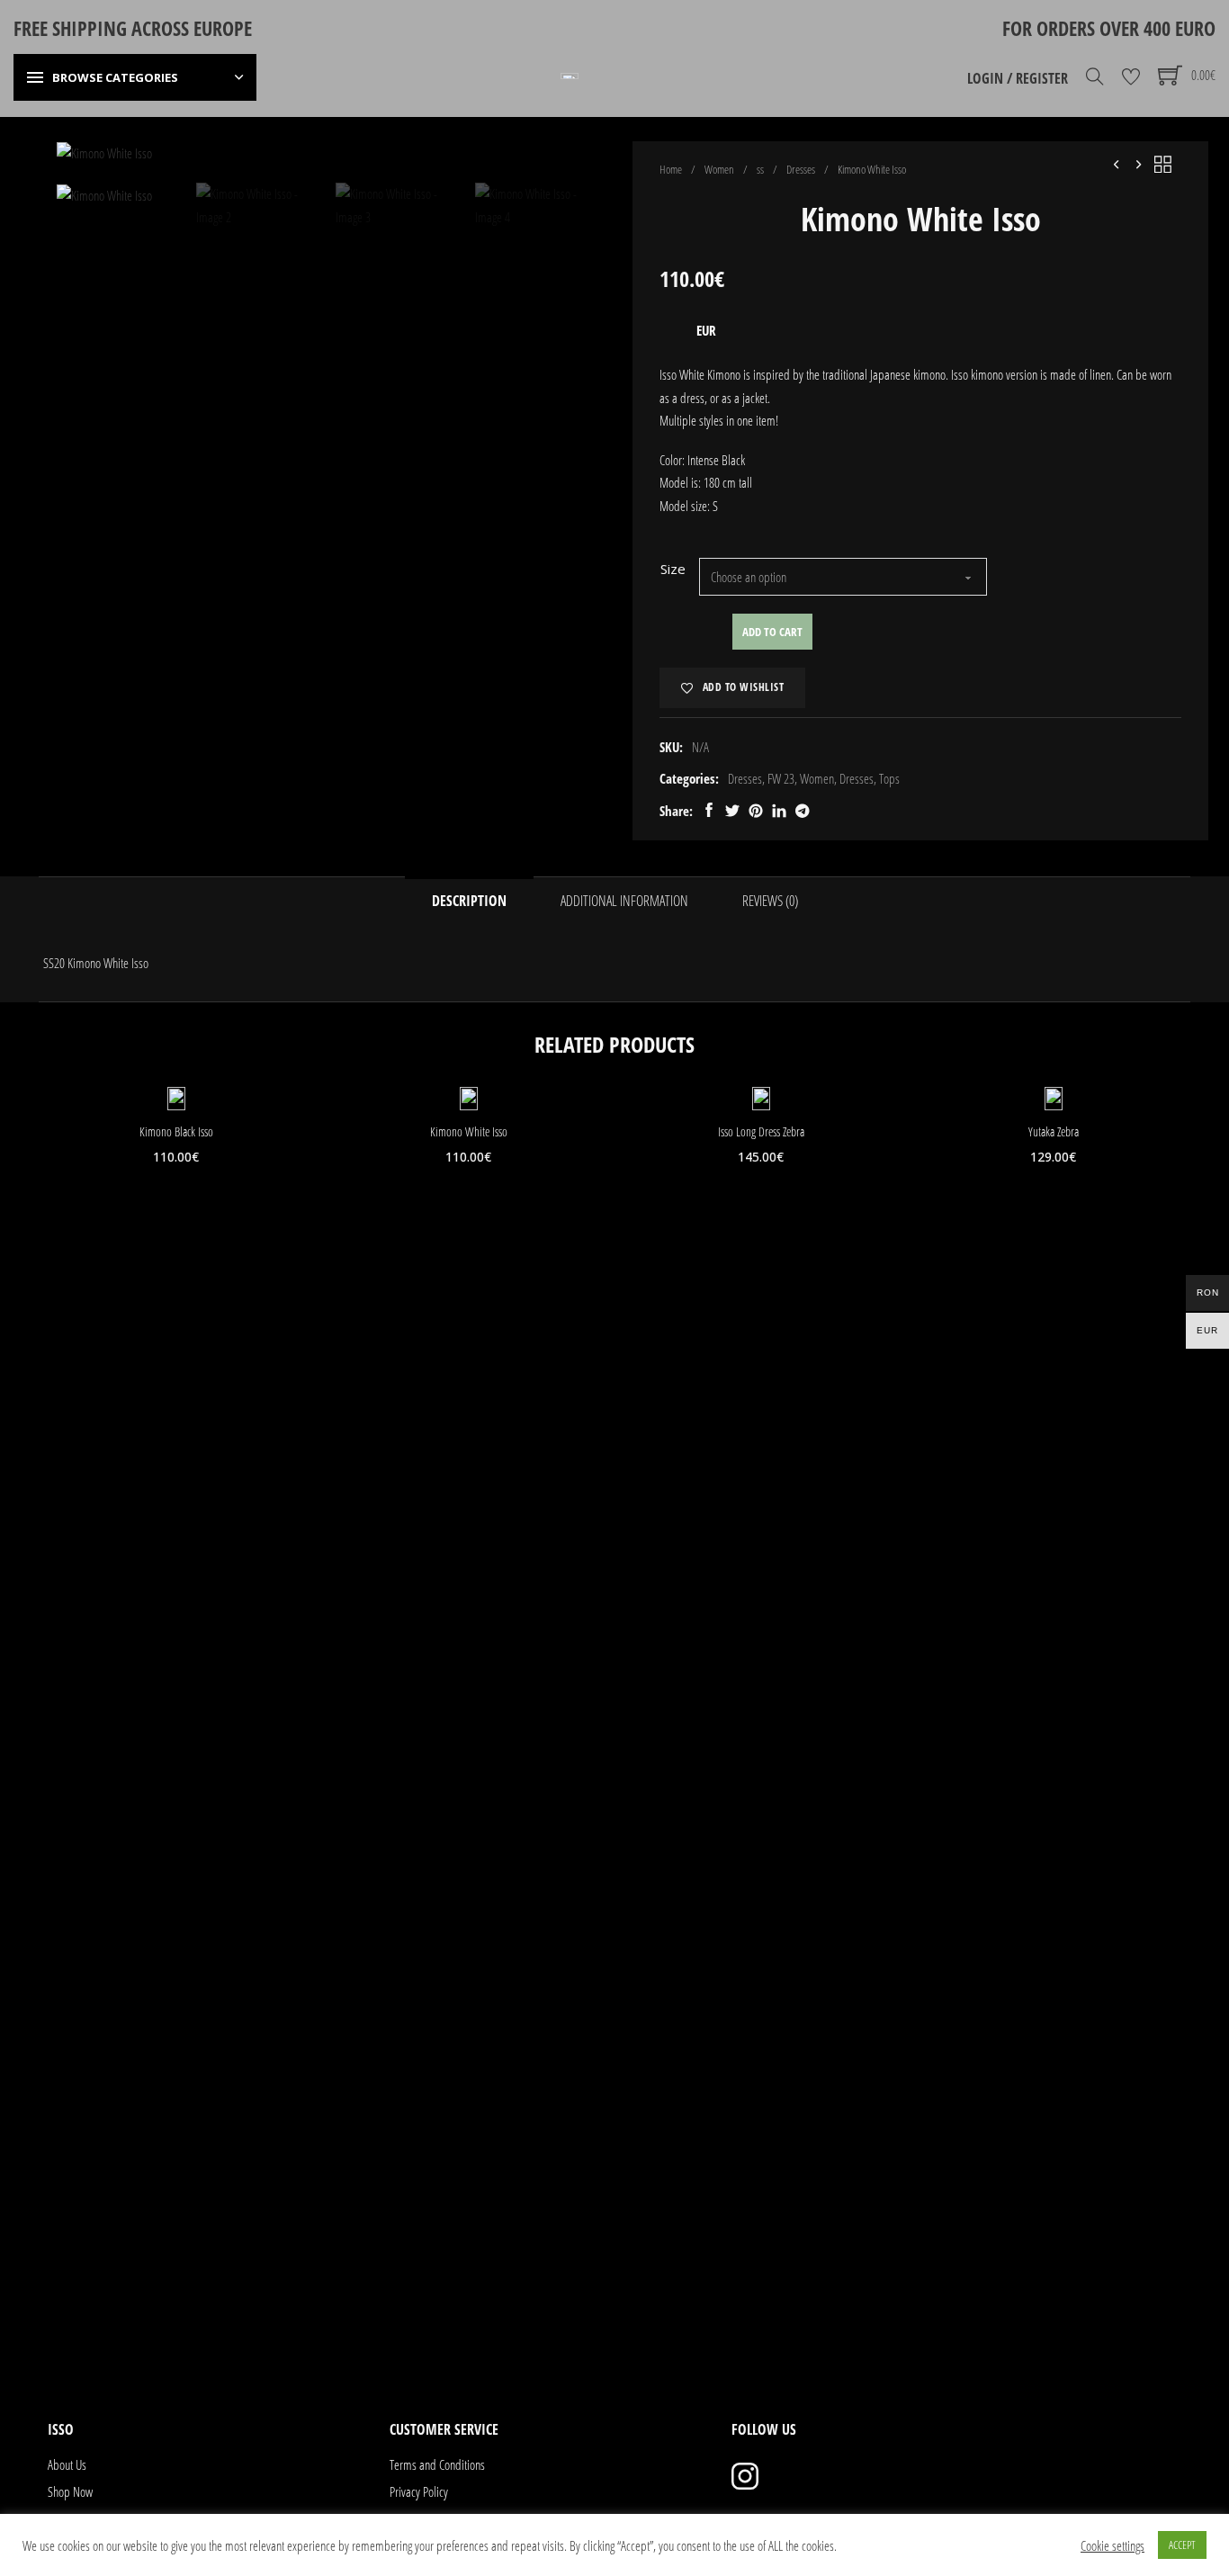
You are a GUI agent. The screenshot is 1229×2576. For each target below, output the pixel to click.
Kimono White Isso (469, 1131)
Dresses (801, 169)
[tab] (606, 2352)
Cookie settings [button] (1112, 2545)
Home (671, 169)
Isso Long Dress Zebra (761, 1131)
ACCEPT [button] (1182, 2545)
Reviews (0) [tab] (770, 901)
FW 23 (781, 778)
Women (719, 169)
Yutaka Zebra (1054, 1131)
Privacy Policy (419, 2491)
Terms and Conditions (437, 2464)
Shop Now (70, 2491)
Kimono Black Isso (176, 1131)
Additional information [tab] (624, 901)
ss (760, 169)
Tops (889, 778)
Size (673, 569)
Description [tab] (469, 901)
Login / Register (1018, 78)
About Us (67, 2464)
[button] (572, 166)
